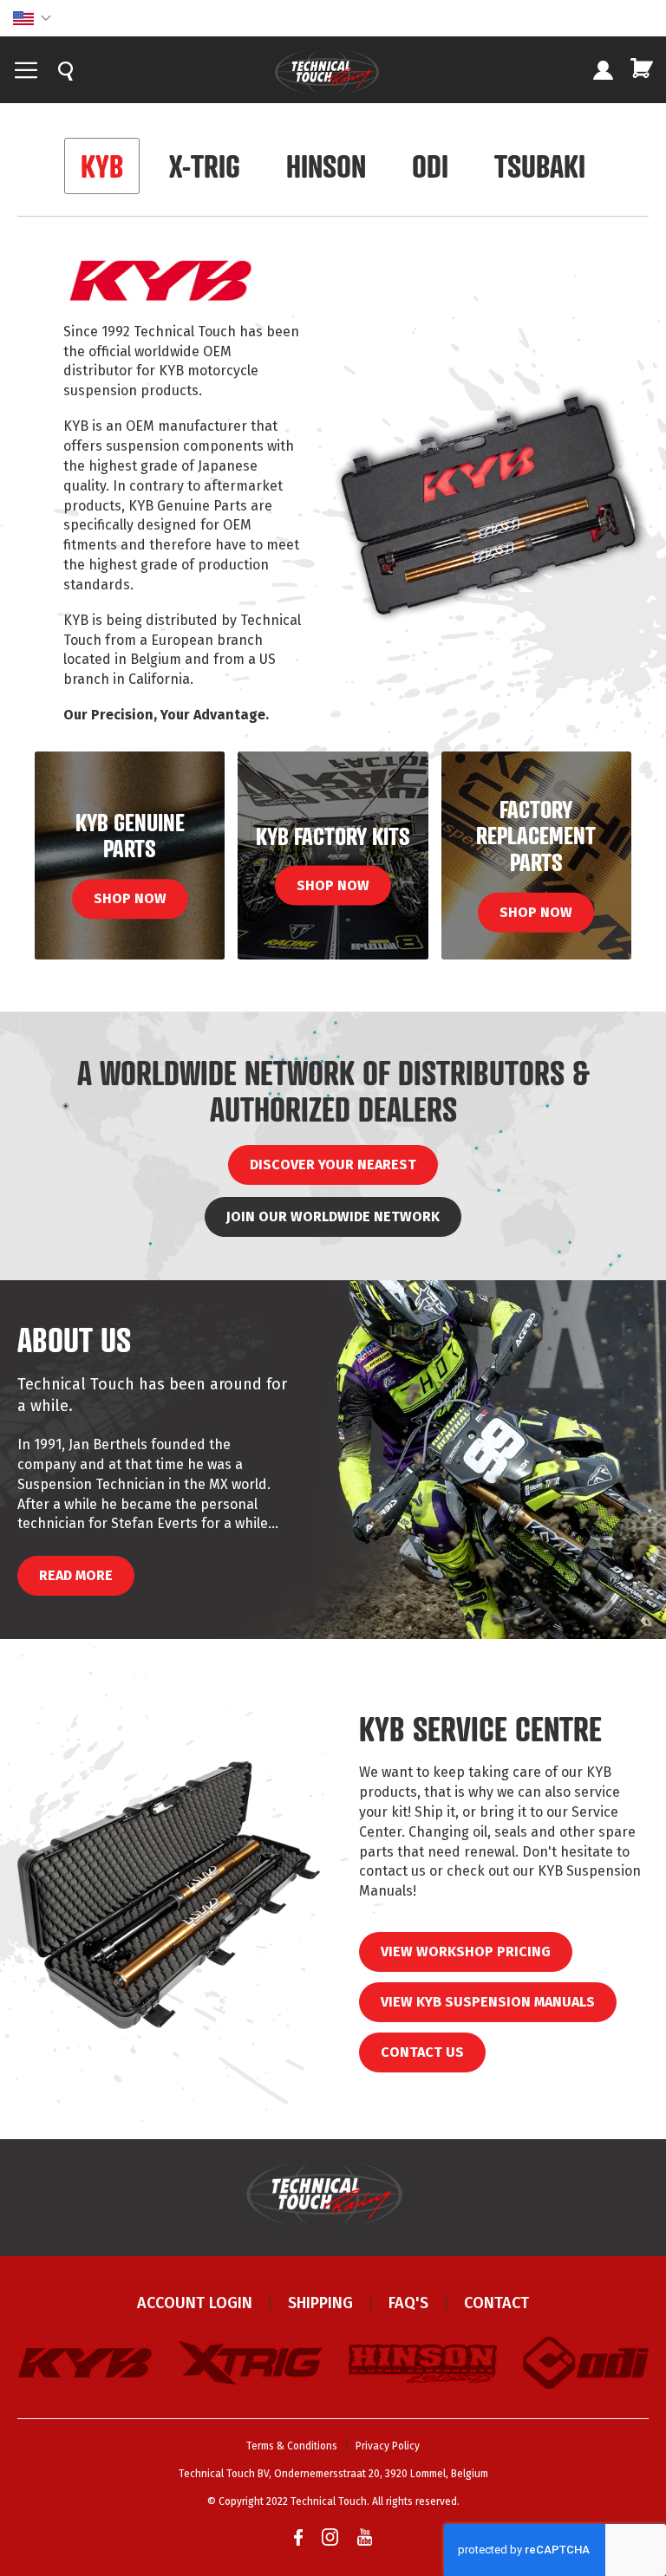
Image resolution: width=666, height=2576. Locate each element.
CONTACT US (422, 2052)
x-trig (205, 166)
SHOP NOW (130, 898)
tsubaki (540, 166)
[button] (32, 18)
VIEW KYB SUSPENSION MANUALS (488, 2002)
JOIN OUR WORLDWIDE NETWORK (333, 1216)
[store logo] (327, 72)
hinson (326, 166)
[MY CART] (642, 68)
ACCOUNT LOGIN (195, 2303)
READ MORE (76, 1575)
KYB (102, 166)
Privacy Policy (388, 2446)
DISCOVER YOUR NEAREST (333, 1164)
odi (430, 166)
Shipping (320, 2303)
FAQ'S (408, 2303)
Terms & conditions (292, 2446)
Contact (496, 2303)
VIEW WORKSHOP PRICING (466, 1952)
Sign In (603, 72)
